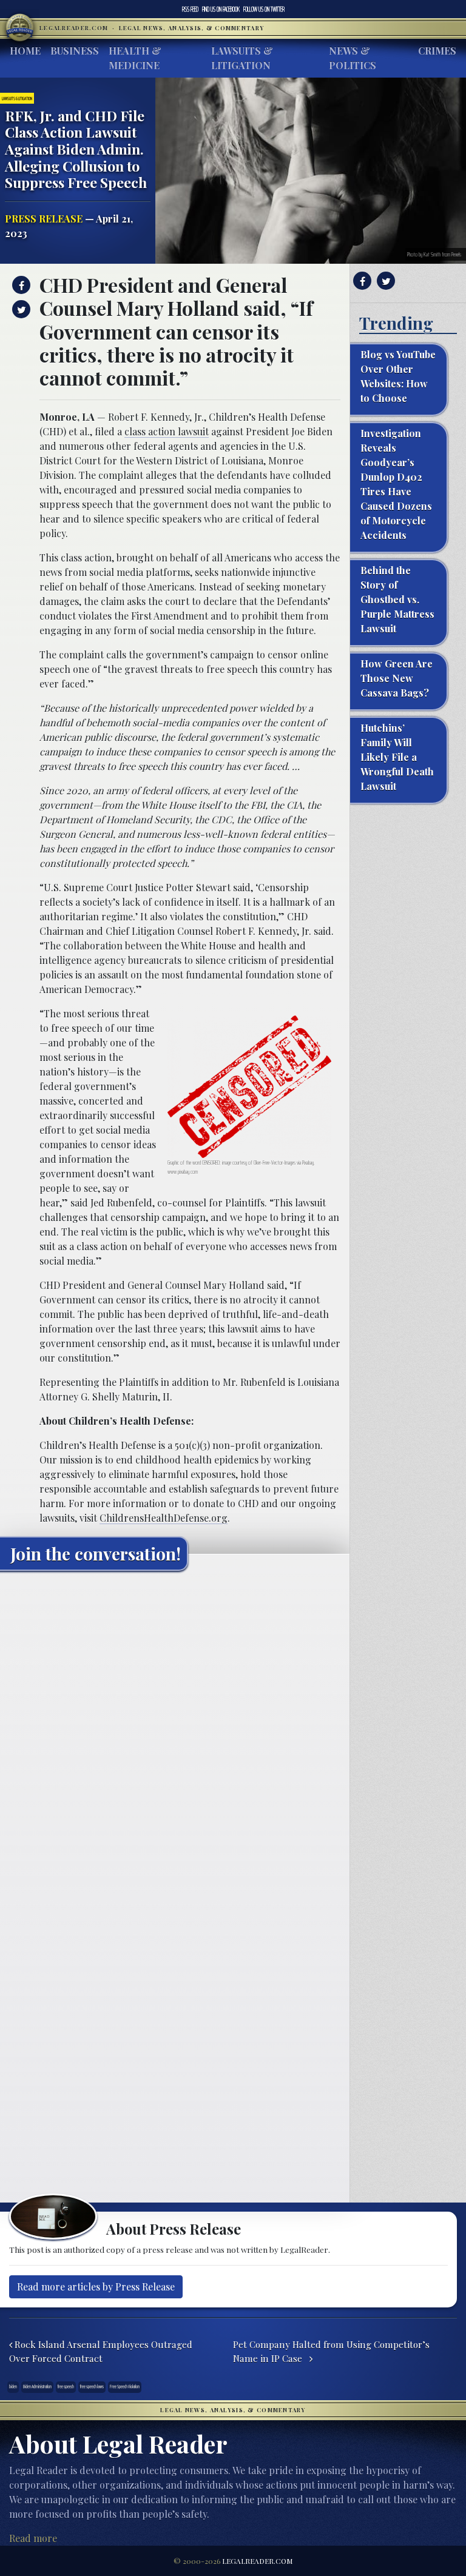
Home (25, 51)
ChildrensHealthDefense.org (164, 1518)
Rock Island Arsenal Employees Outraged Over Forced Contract (101, 2351)
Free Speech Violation (125, 2387)
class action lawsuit (167, 431)
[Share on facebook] (20, 285)
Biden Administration (37, 2387)
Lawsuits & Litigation (242, 58)
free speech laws (92, 2387)
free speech (66, 2387)
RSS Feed (190, 9)
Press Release (44, 219)
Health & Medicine (135, 58)
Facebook (221, 9)
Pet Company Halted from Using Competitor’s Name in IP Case (331, 2351)
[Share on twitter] (20, 309)
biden (13, 2387)
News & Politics (353, 58)
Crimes (437, 51)
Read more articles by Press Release (96, 2287)
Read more (33, 2538)
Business (75, 51)
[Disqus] (175, 1731)
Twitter (264, 9)
